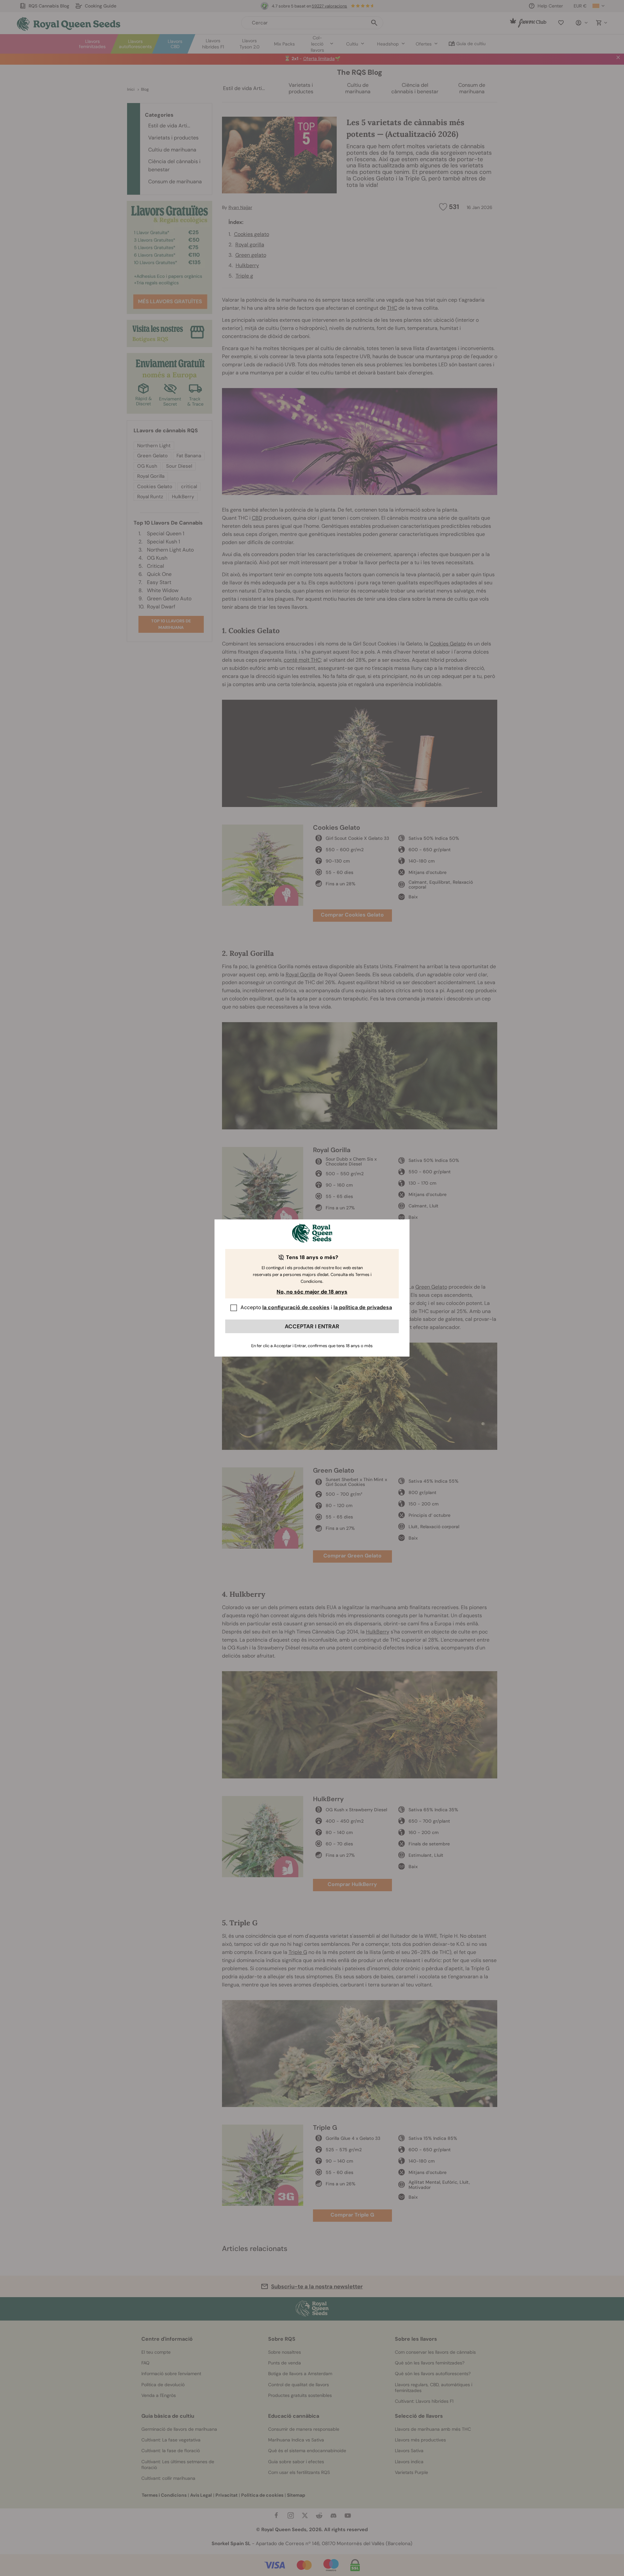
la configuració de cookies (296, 1307)
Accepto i (316, 1307)
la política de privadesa (363, 1307)
